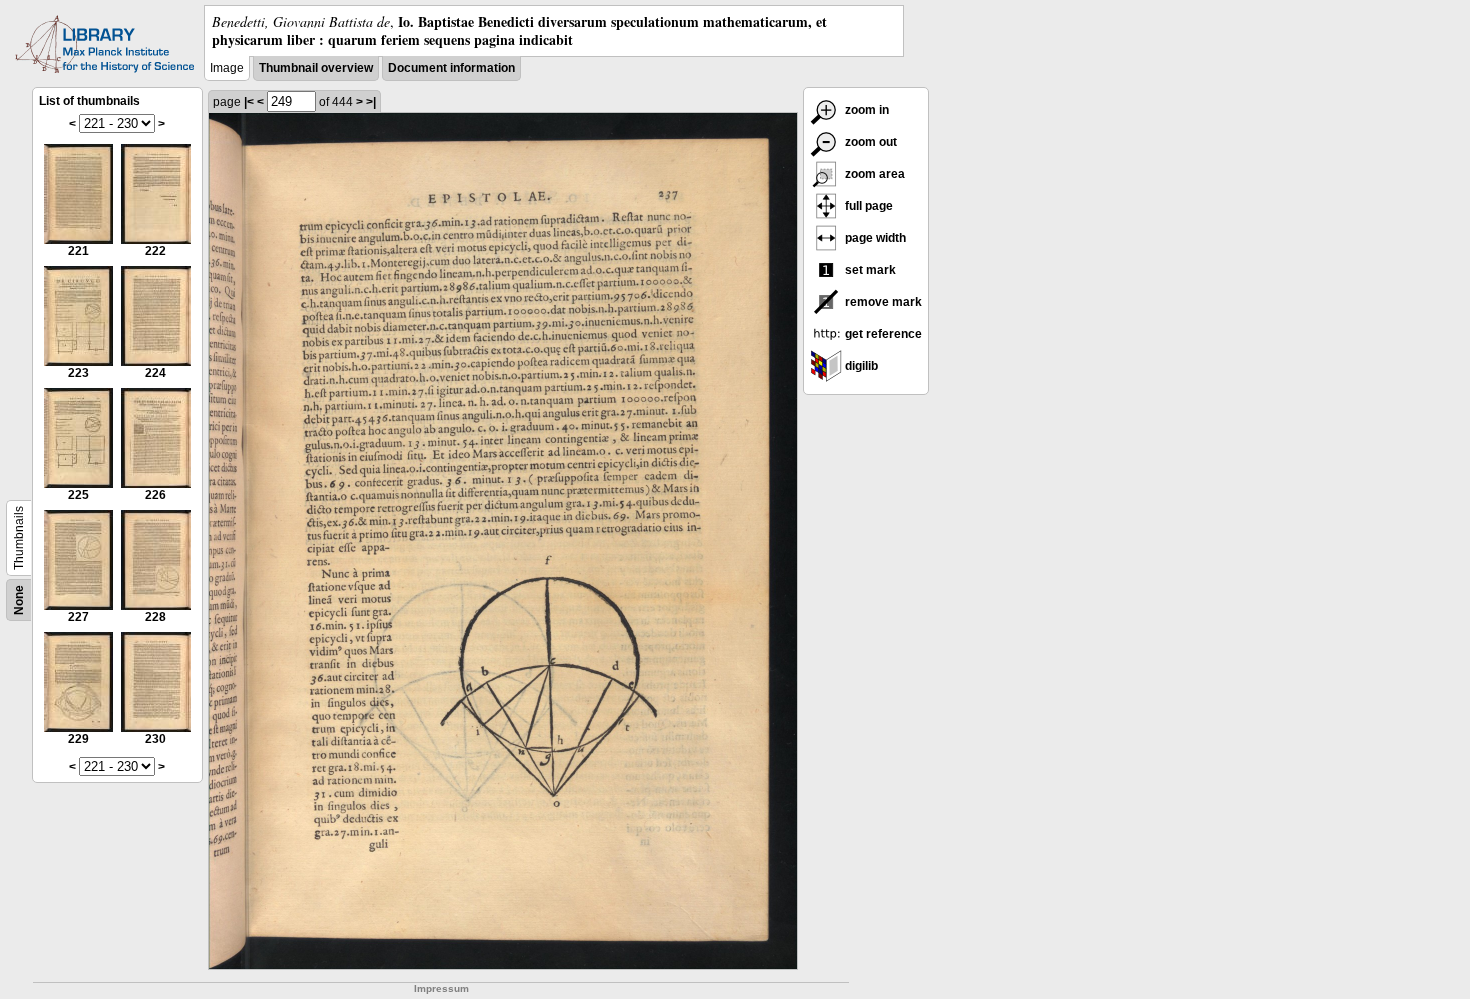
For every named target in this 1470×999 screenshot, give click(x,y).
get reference (882, 334)
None (19, 600)
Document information (451, 68)
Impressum (441, 988)
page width (874, 238)
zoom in (865, 110)
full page (867, 206)
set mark (869, 270)
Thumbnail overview (316, 68)
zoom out (869, 142)
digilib (860, 366)
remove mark (882, 302)
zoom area (873, 174)
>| (371, 102)
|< (249, 102)
